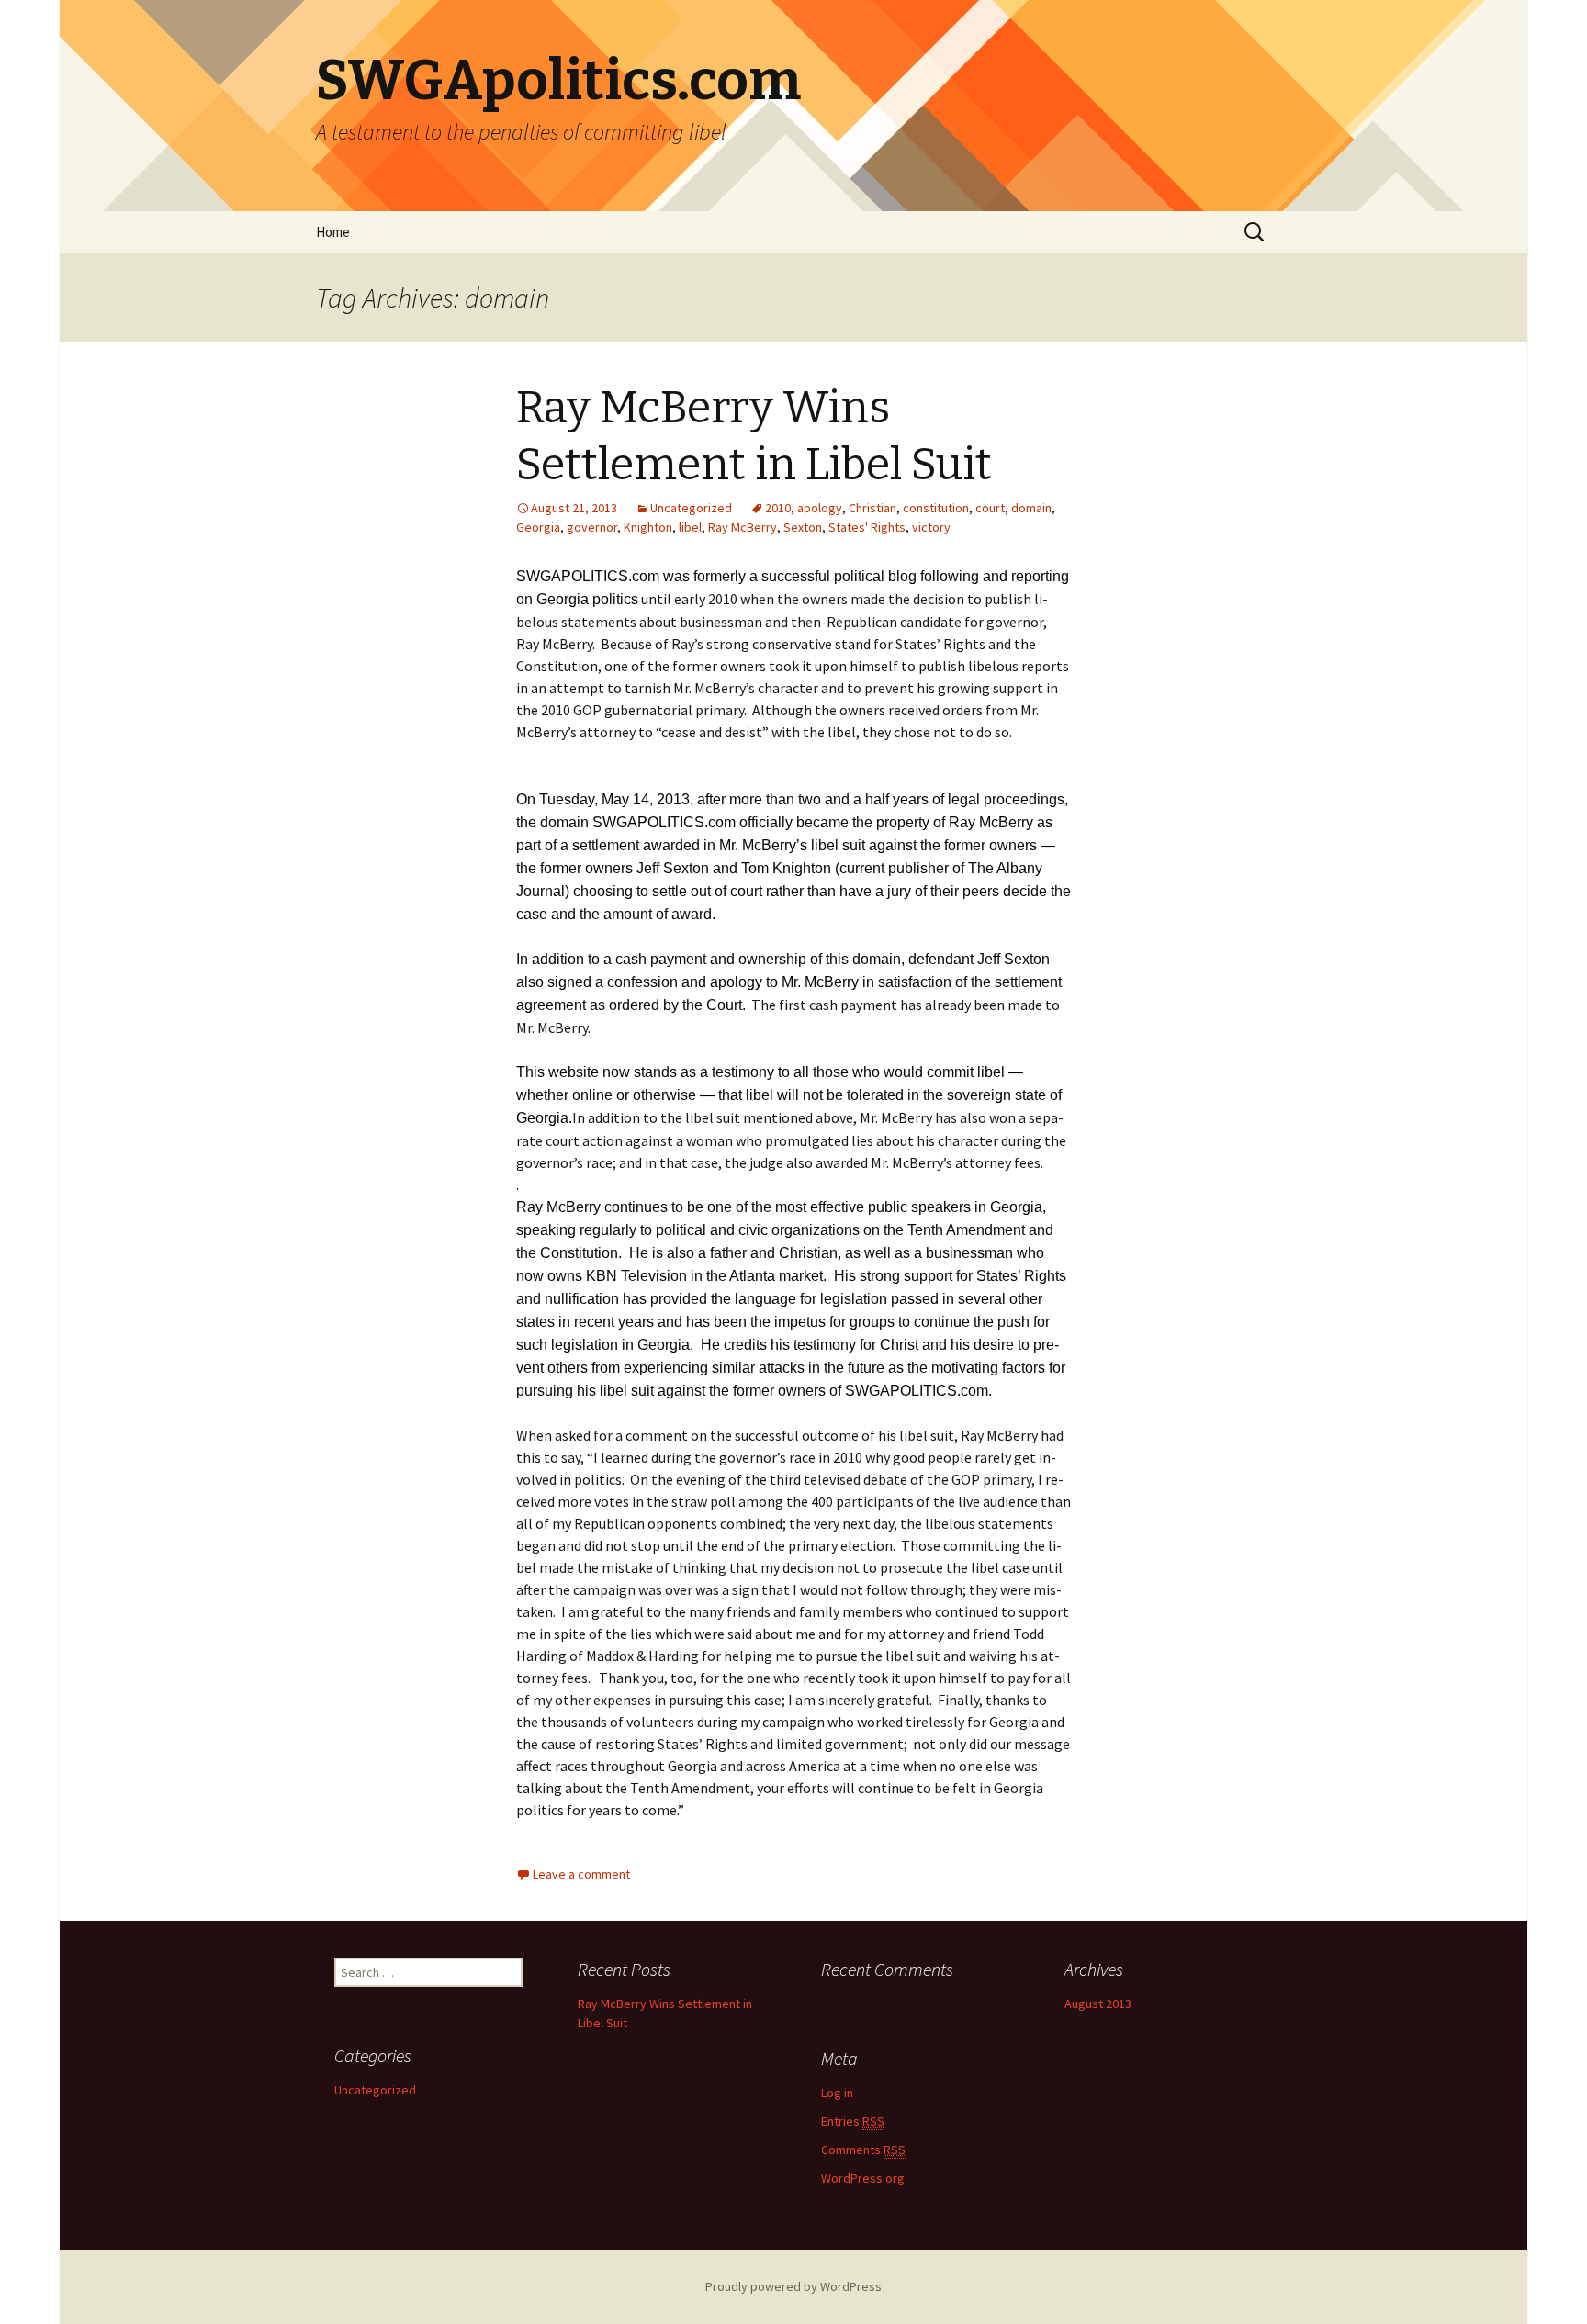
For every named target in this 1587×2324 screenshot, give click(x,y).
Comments (863, 2150)
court (990, 508)
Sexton (803, 527)
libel (690, 527)
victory (931, 527)
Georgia (538, 527)
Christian (872, 508)
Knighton (648, 527)
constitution (936, 508)
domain (1031, 508)
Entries (853, 2121)
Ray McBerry (743, 527)
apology (820, 508)
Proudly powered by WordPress (793, 2286)
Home (333, 232)
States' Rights (867, 527)
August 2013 (1098, 2004)
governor (592, 527)
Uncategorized (691, 508)
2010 (778, 508)
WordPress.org (863, 2178)
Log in (837, 2093)
